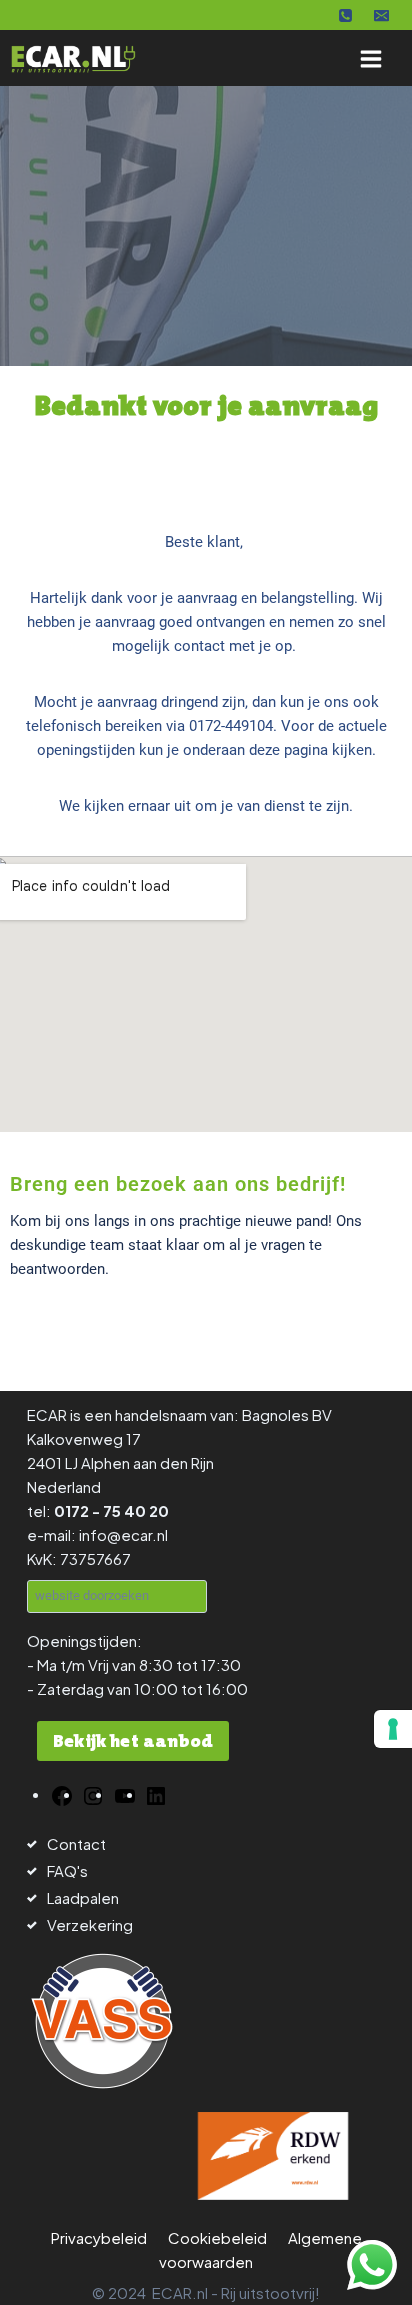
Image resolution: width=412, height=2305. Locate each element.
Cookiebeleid (217, 2237)
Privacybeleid (99, 2237)
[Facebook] (62, 1793)
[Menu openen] (370, 58)
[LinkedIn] (156, 1793)
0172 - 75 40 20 (111, 1510)
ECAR (47, 1414)
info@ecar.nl (123, 1534)
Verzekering (90, 1924)
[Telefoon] (346, 15)
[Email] (381, 15)
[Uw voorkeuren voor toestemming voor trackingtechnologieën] (393, 1729)
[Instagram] (93, 1793)
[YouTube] (125, 1793)
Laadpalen (83, 1897)
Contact (76, 1843)
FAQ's (67, 1870)
